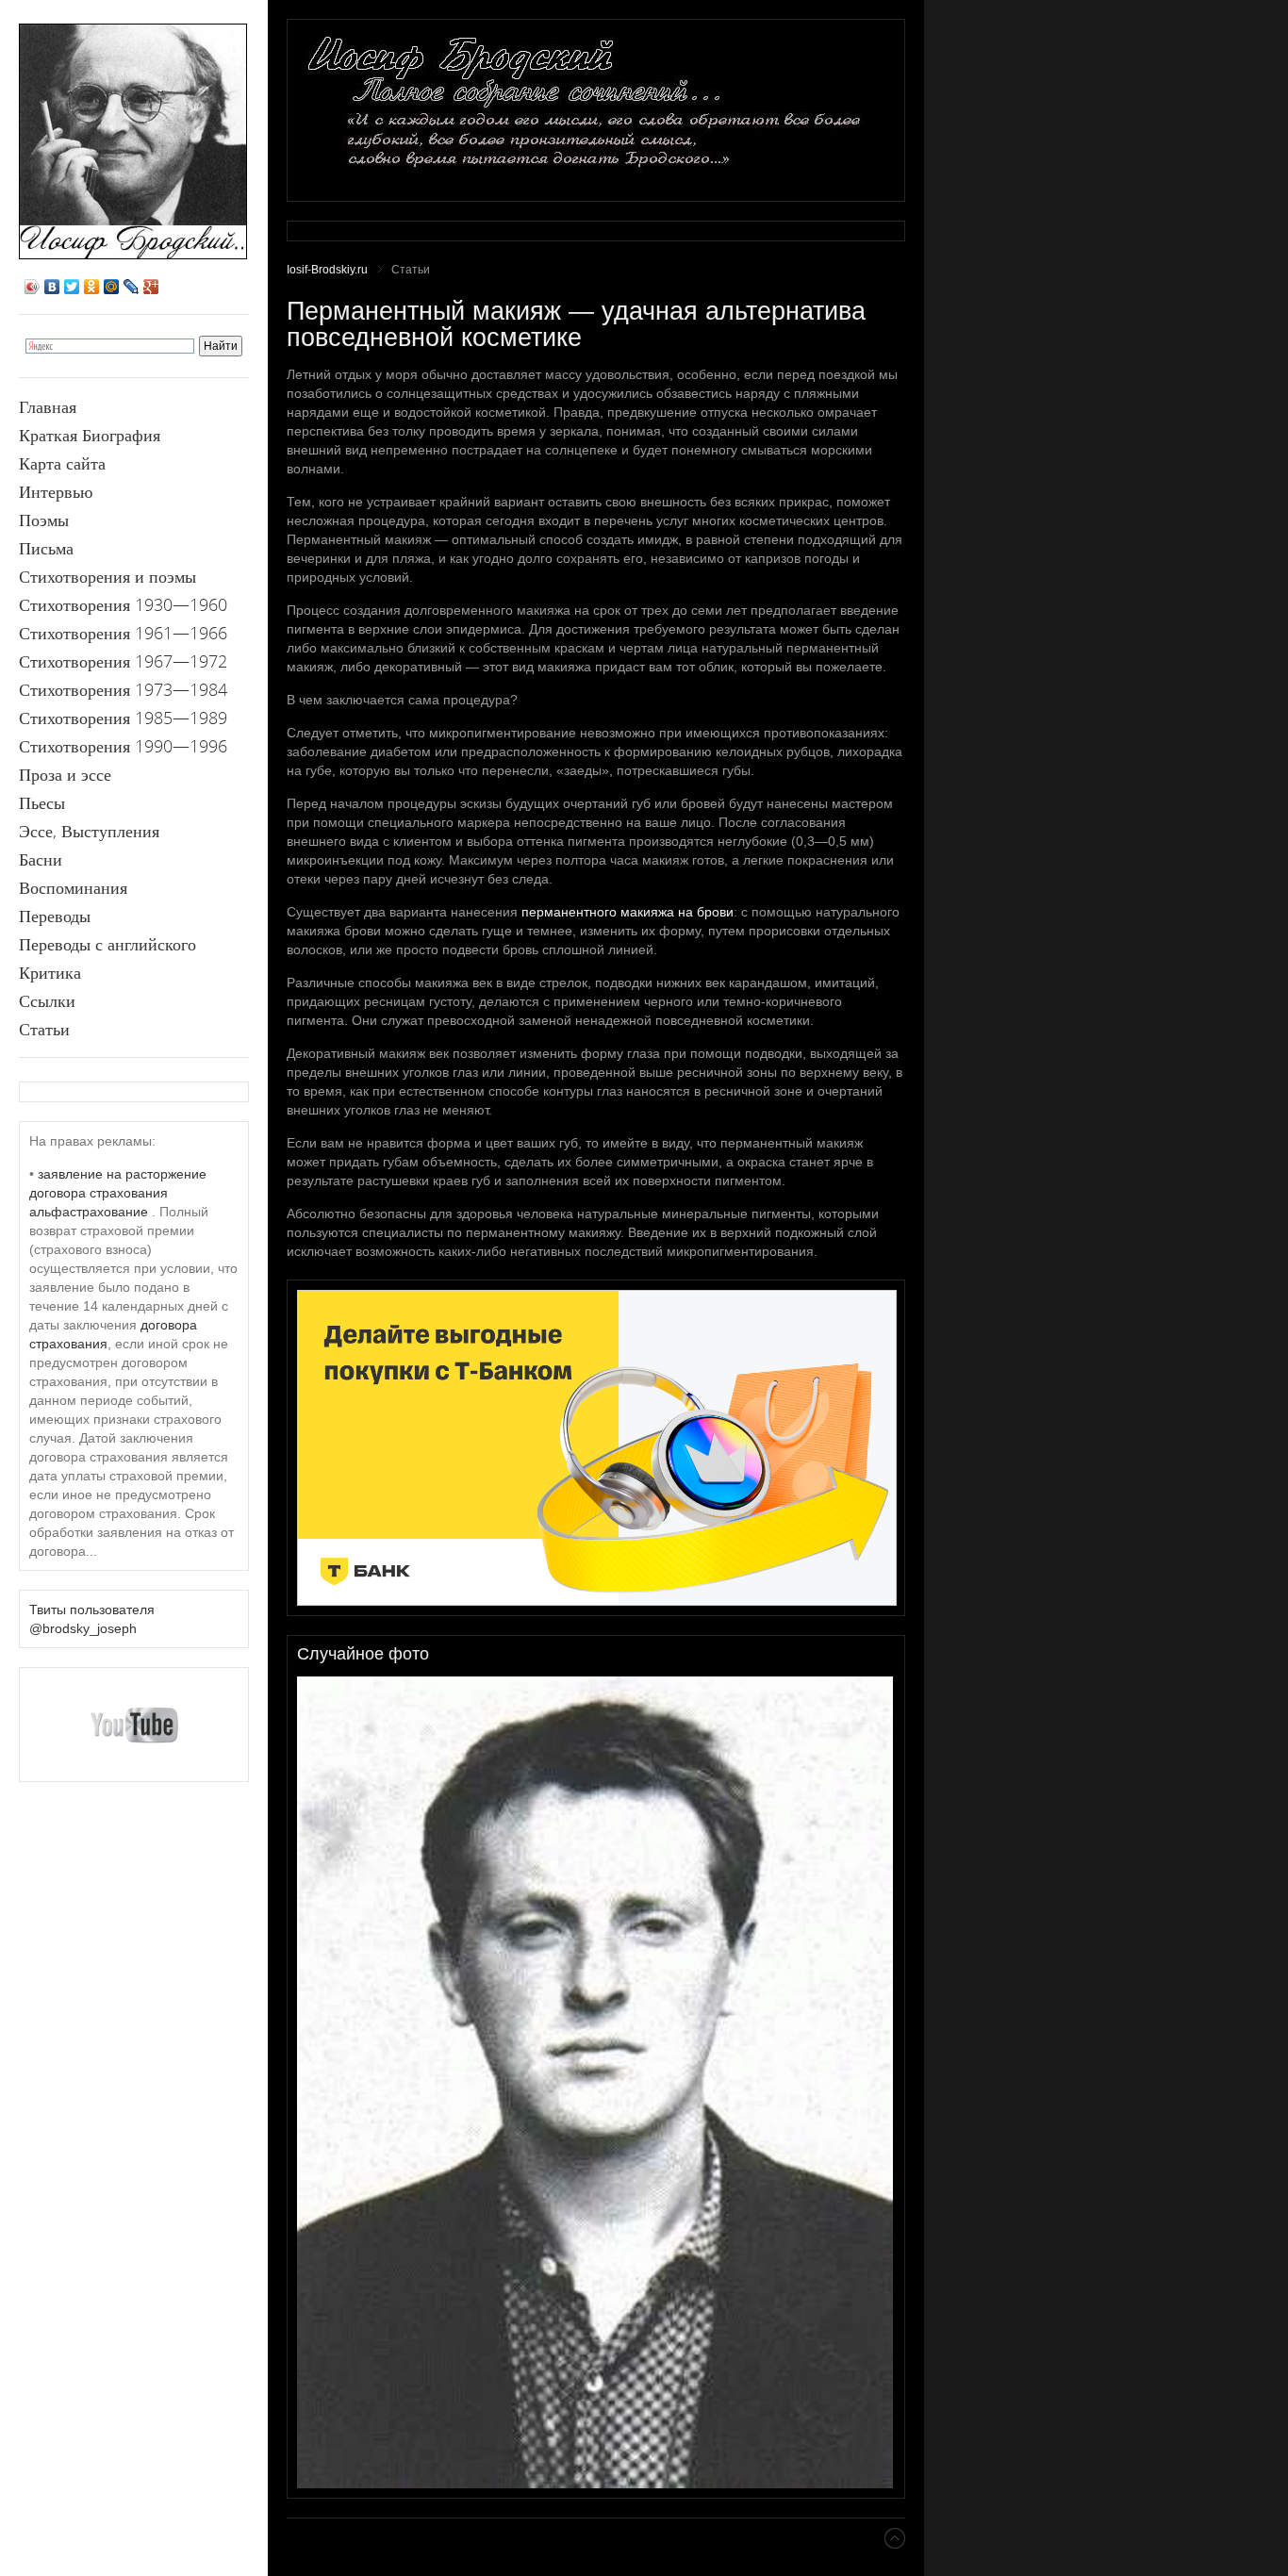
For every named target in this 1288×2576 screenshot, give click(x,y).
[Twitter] (72, 287)
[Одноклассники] (92, 287)
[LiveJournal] (132, 287)
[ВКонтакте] (52, 287)
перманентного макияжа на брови (627, 912)
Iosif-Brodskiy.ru (327, 270)
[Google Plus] (151, 287)
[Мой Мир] (112, 287)
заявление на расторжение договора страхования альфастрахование (118, 1193)
